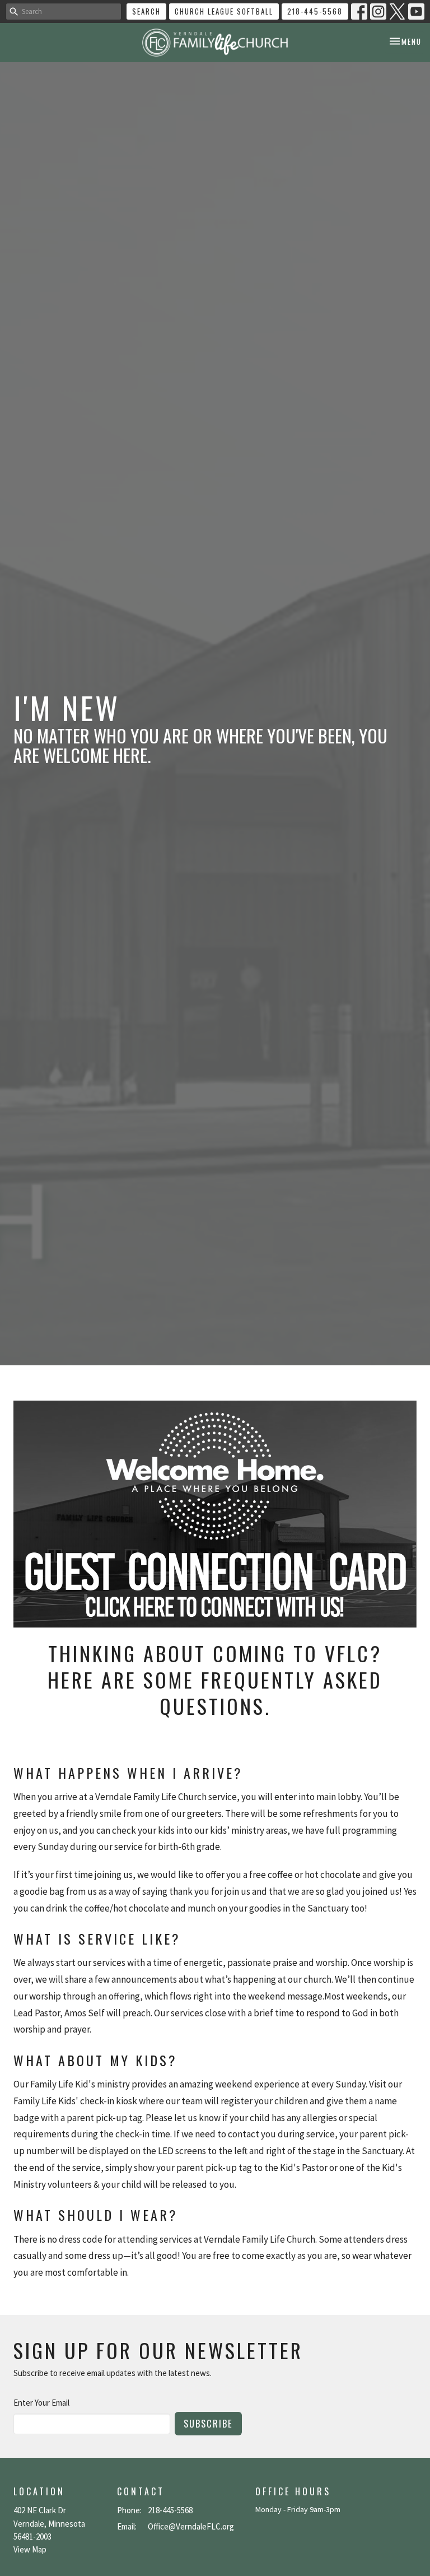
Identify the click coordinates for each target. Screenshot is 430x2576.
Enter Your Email (41, 2403)
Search (146, 11)
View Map (30, 2549)
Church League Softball (224, 11)
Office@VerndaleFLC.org (191, 2526)
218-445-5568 (315, 11)
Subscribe (208, 2423)
